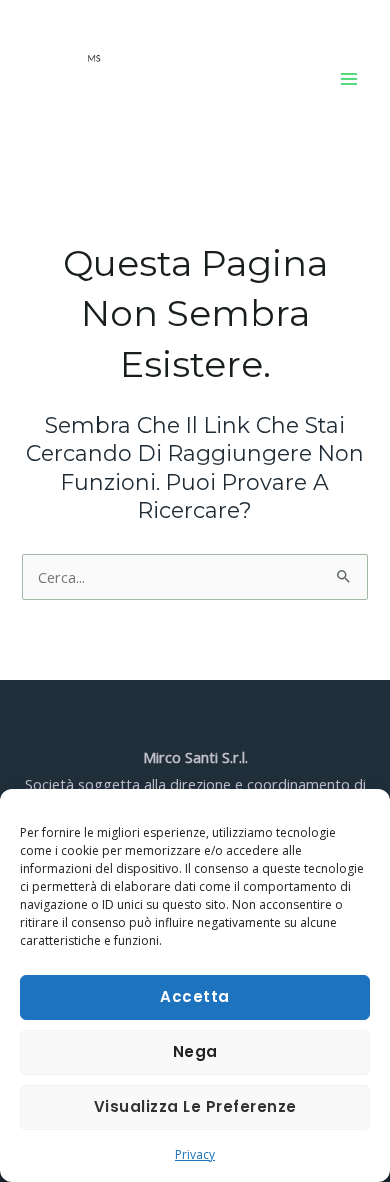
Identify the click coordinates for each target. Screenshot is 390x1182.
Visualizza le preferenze (195, 1106)
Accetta (195, 996)
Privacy (195, 1154)
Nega (195, 1051)
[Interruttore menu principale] (349, 79)
